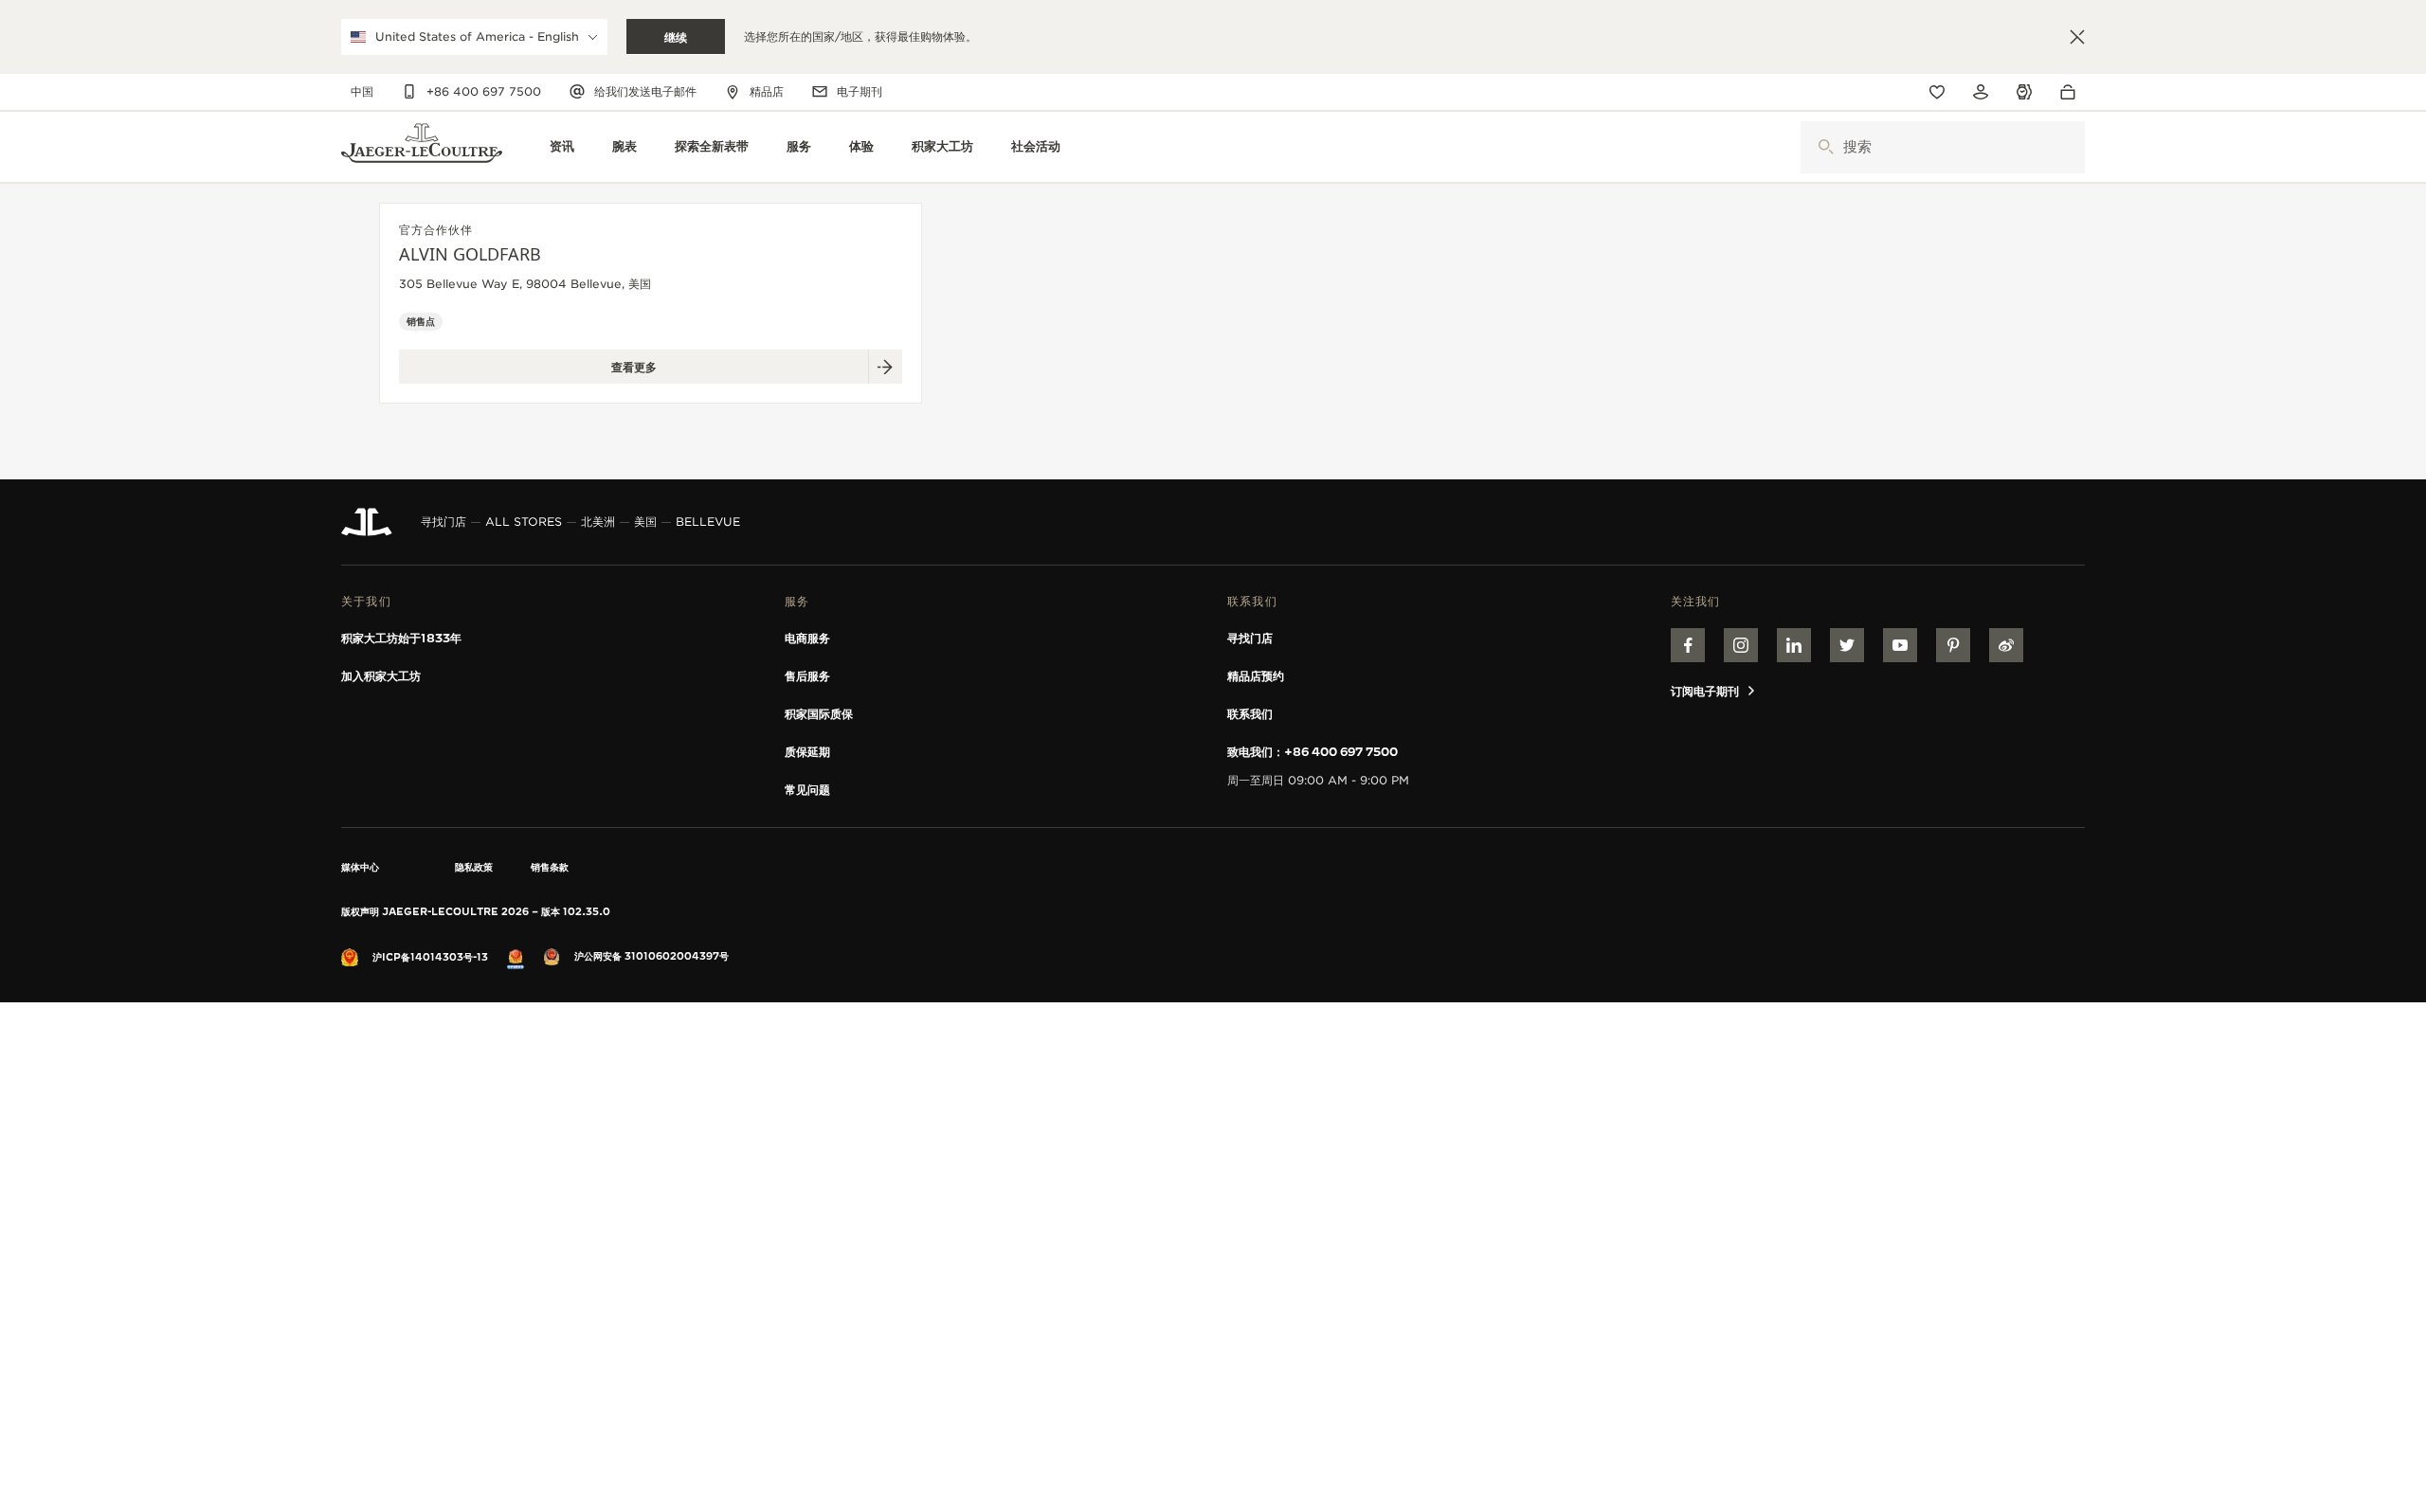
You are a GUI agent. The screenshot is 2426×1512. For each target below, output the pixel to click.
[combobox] (1943, 147)
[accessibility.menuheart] (1937, 92)
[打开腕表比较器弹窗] (2024, 92)
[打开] (1826, 147)
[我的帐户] (1981, 92)
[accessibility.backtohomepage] (422, 147)
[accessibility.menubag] (2073, 92)
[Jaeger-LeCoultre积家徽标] (367, 522)
